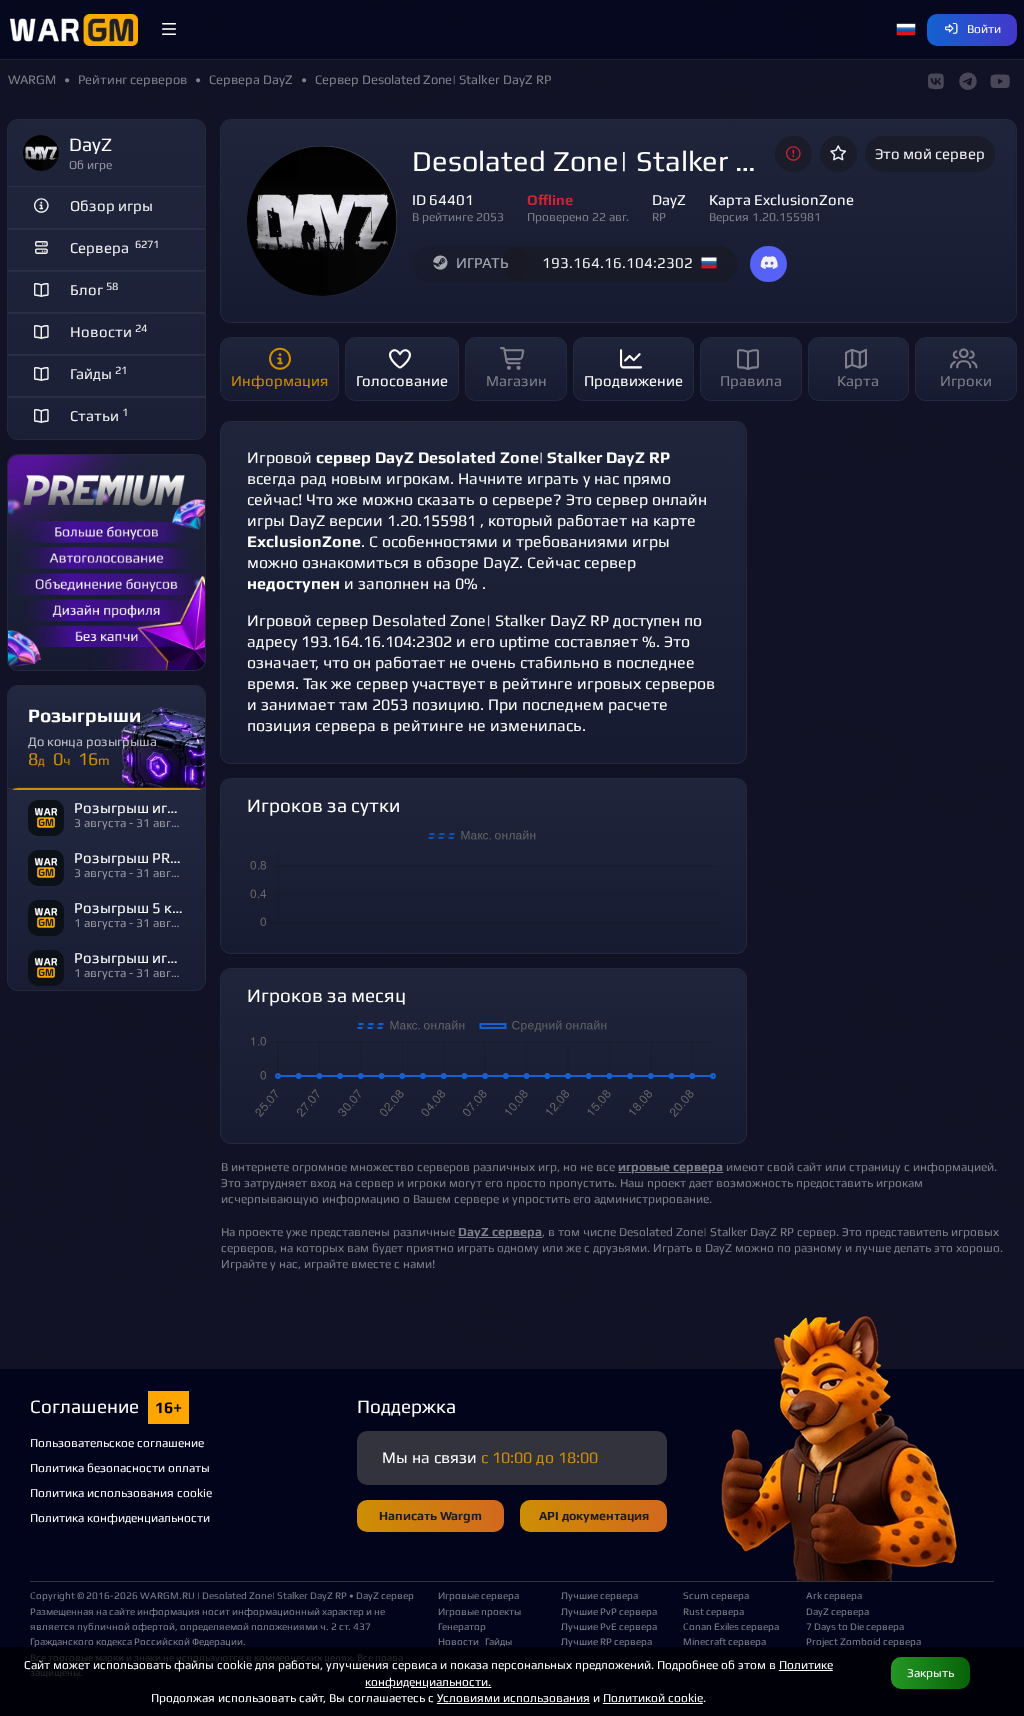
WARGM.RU (167, 1595)
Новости (458, 1641)
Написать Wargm (430, 1515)
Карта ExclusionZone (781, 199)
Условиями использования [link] (513, 1697)
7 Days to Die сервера (855, 1626)
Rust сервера (713, 1611)
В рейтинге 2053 (458, 216)
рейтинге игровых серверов (608, 683)
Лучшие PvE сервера (609, 1626)
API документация (594, 1515)
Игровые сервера (478, 1595)
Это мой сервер (930, 153)
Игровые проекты (479, 1611)
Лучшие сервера (599, 1595)
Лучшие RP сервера (606, 1641)
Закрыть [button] (930, 1672)
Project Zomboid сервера (859, 1641)
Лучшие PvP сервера (609, 1611)
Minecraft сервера (724, 1641)
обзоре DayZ (472, 562)
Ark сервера (834, 1595)
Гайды (498, 1641)
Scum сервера (716, 1595)
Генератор (462, 1626)
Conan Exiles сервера (731, 1626)
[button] (169, 30)
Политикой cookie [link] (653, 1697)
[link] (500, 1231)
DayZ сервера (837, 1611)
